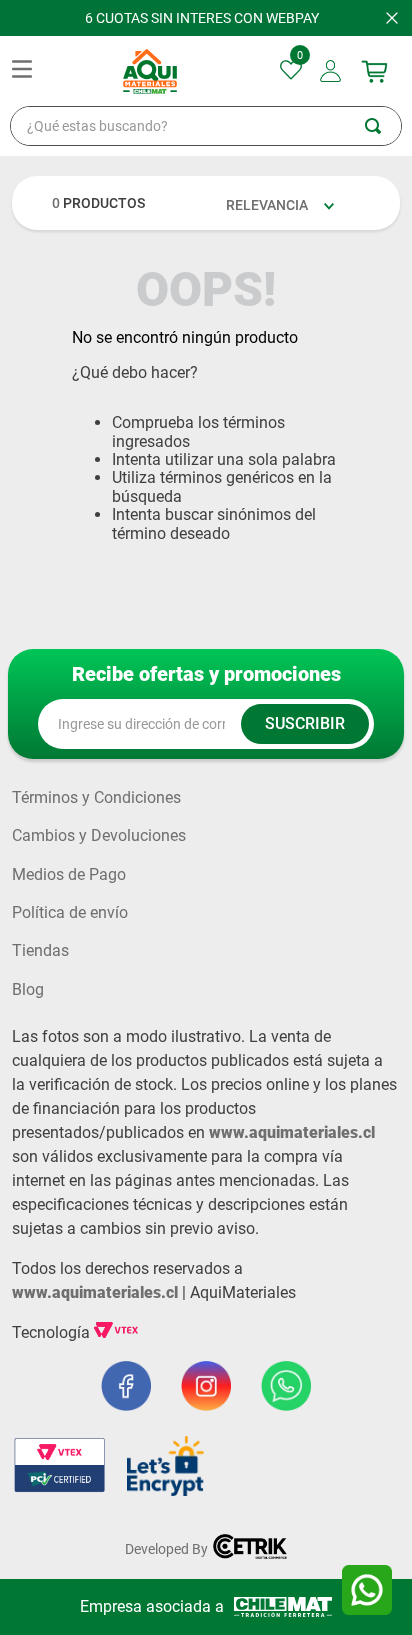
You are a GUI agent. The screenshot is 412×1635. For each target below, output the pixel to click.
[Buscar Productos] (383, 126)
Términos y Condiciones (96, 798)
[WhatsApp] (367, 1590)
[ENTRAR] (332, 71)
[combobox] (206, 126)
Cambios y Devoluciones (99, 836)
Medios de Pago (69, 875)
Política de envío (70, 913)
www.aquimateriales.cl (292, 1132)
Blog (28, 990)
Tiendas (40, 951)
